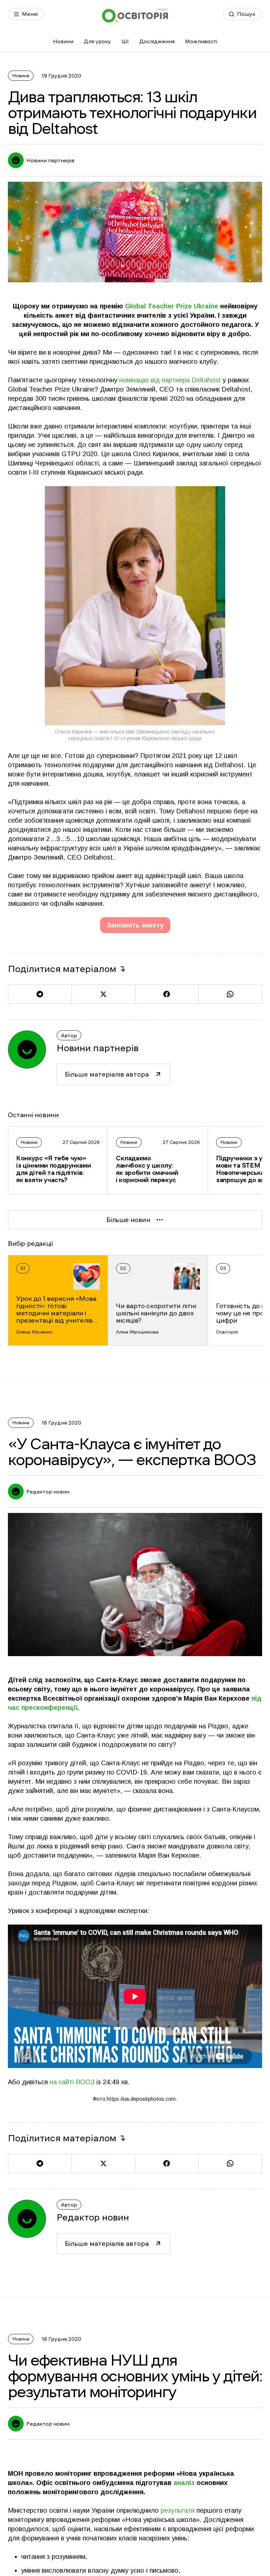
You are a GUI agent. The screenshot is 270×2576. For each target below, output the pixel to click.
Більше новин (128, 1220)
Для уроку (97, 41)
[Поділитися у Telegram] (40, 994)
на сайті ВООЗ (72, 2082)
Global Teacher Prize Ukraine (172, 306)
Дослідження (157, 41)
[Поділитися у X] (103, 994)
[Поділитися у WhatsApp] (230, 994)
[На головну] (135, 15)
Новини (63, 41)
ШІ (125, 41)
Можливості (201, 41)
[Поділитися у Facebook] (167, 994)
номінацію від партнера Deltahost (170, 380)
